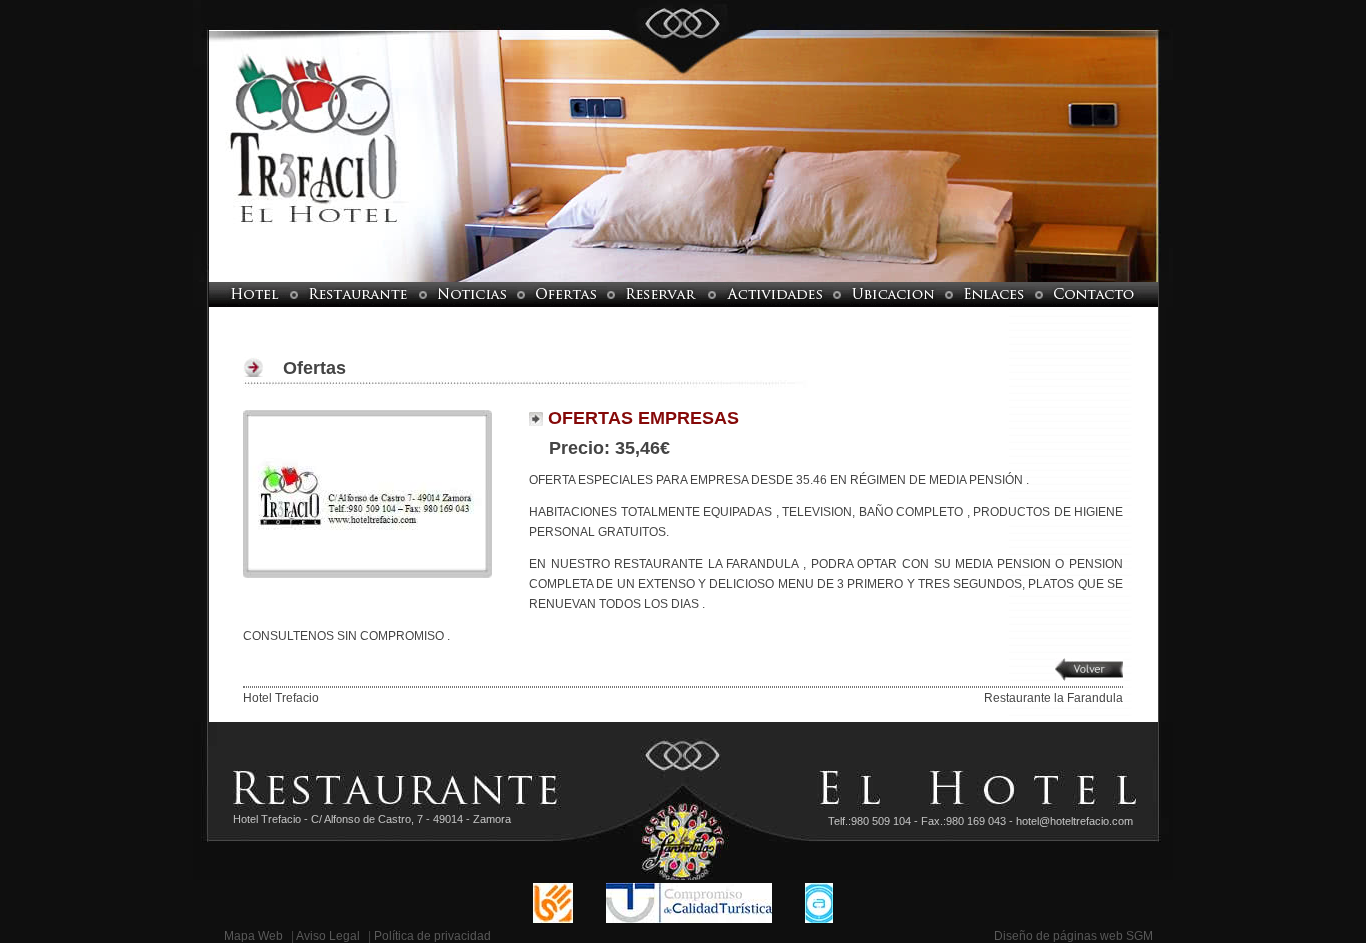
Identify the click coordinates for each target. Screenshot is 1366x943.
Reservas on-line (661, 294)
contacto (1108, 294)
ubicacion (893, 294)
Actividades (774, 294)
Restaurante (358, 294)
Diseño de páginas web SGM (1073, 936)
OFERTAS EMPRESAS (641, 418)
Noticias (472, 294)
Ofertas (566, 294)
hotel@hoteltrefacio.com (1074, 821)
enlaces (994, 294)
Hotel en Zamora (241, 294)
